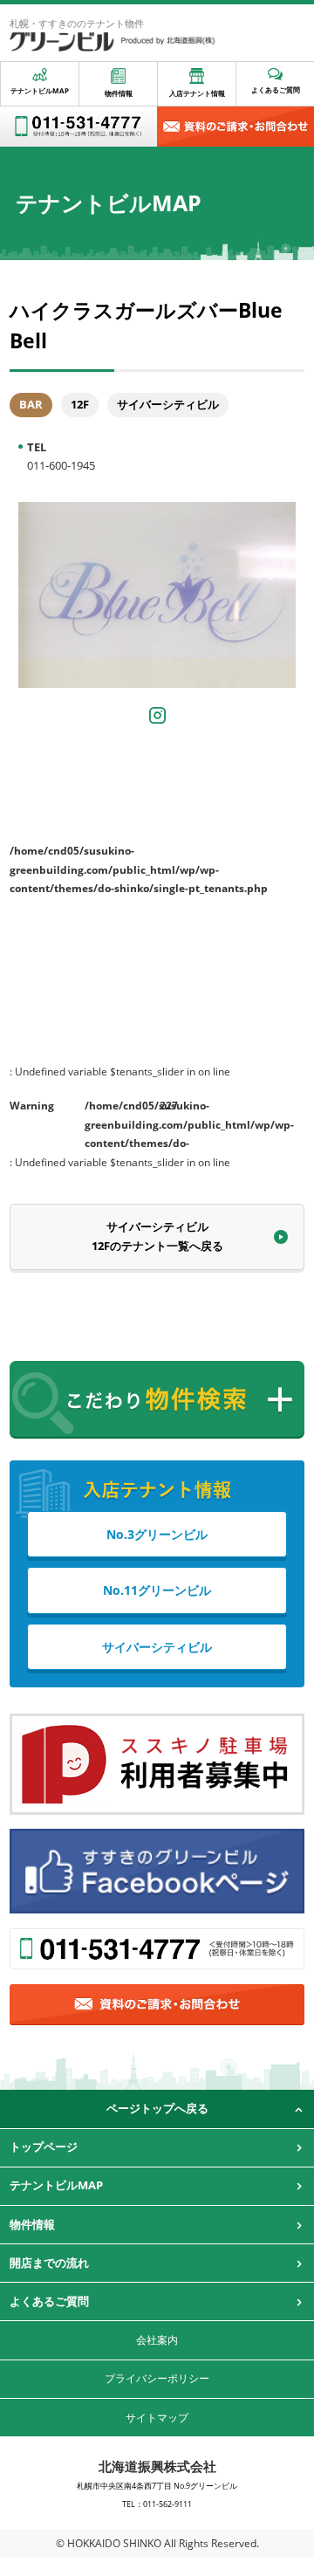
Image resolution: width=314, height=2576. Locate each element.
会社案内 (157, 2340)
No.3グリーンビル (157, 1534)
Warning (32, 1106)
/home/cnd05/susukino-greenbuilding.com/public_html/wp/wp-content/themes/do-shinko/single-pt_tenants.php (118, 1121)
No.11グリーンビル (157, 1590)
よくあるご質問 (276, 89)
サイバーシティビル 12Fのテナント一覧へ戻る (157, 1236)
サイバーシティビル (157, 1647)
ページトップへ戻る (157, 2108)
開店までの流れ (49, 2263)
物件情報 (119, 93)
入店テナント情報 (197, 93)
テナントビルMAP (40, 90)
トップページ (44, 2147)
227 (169, 1106)
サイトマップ (157, 2418)
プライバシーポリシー (157, 2378)
